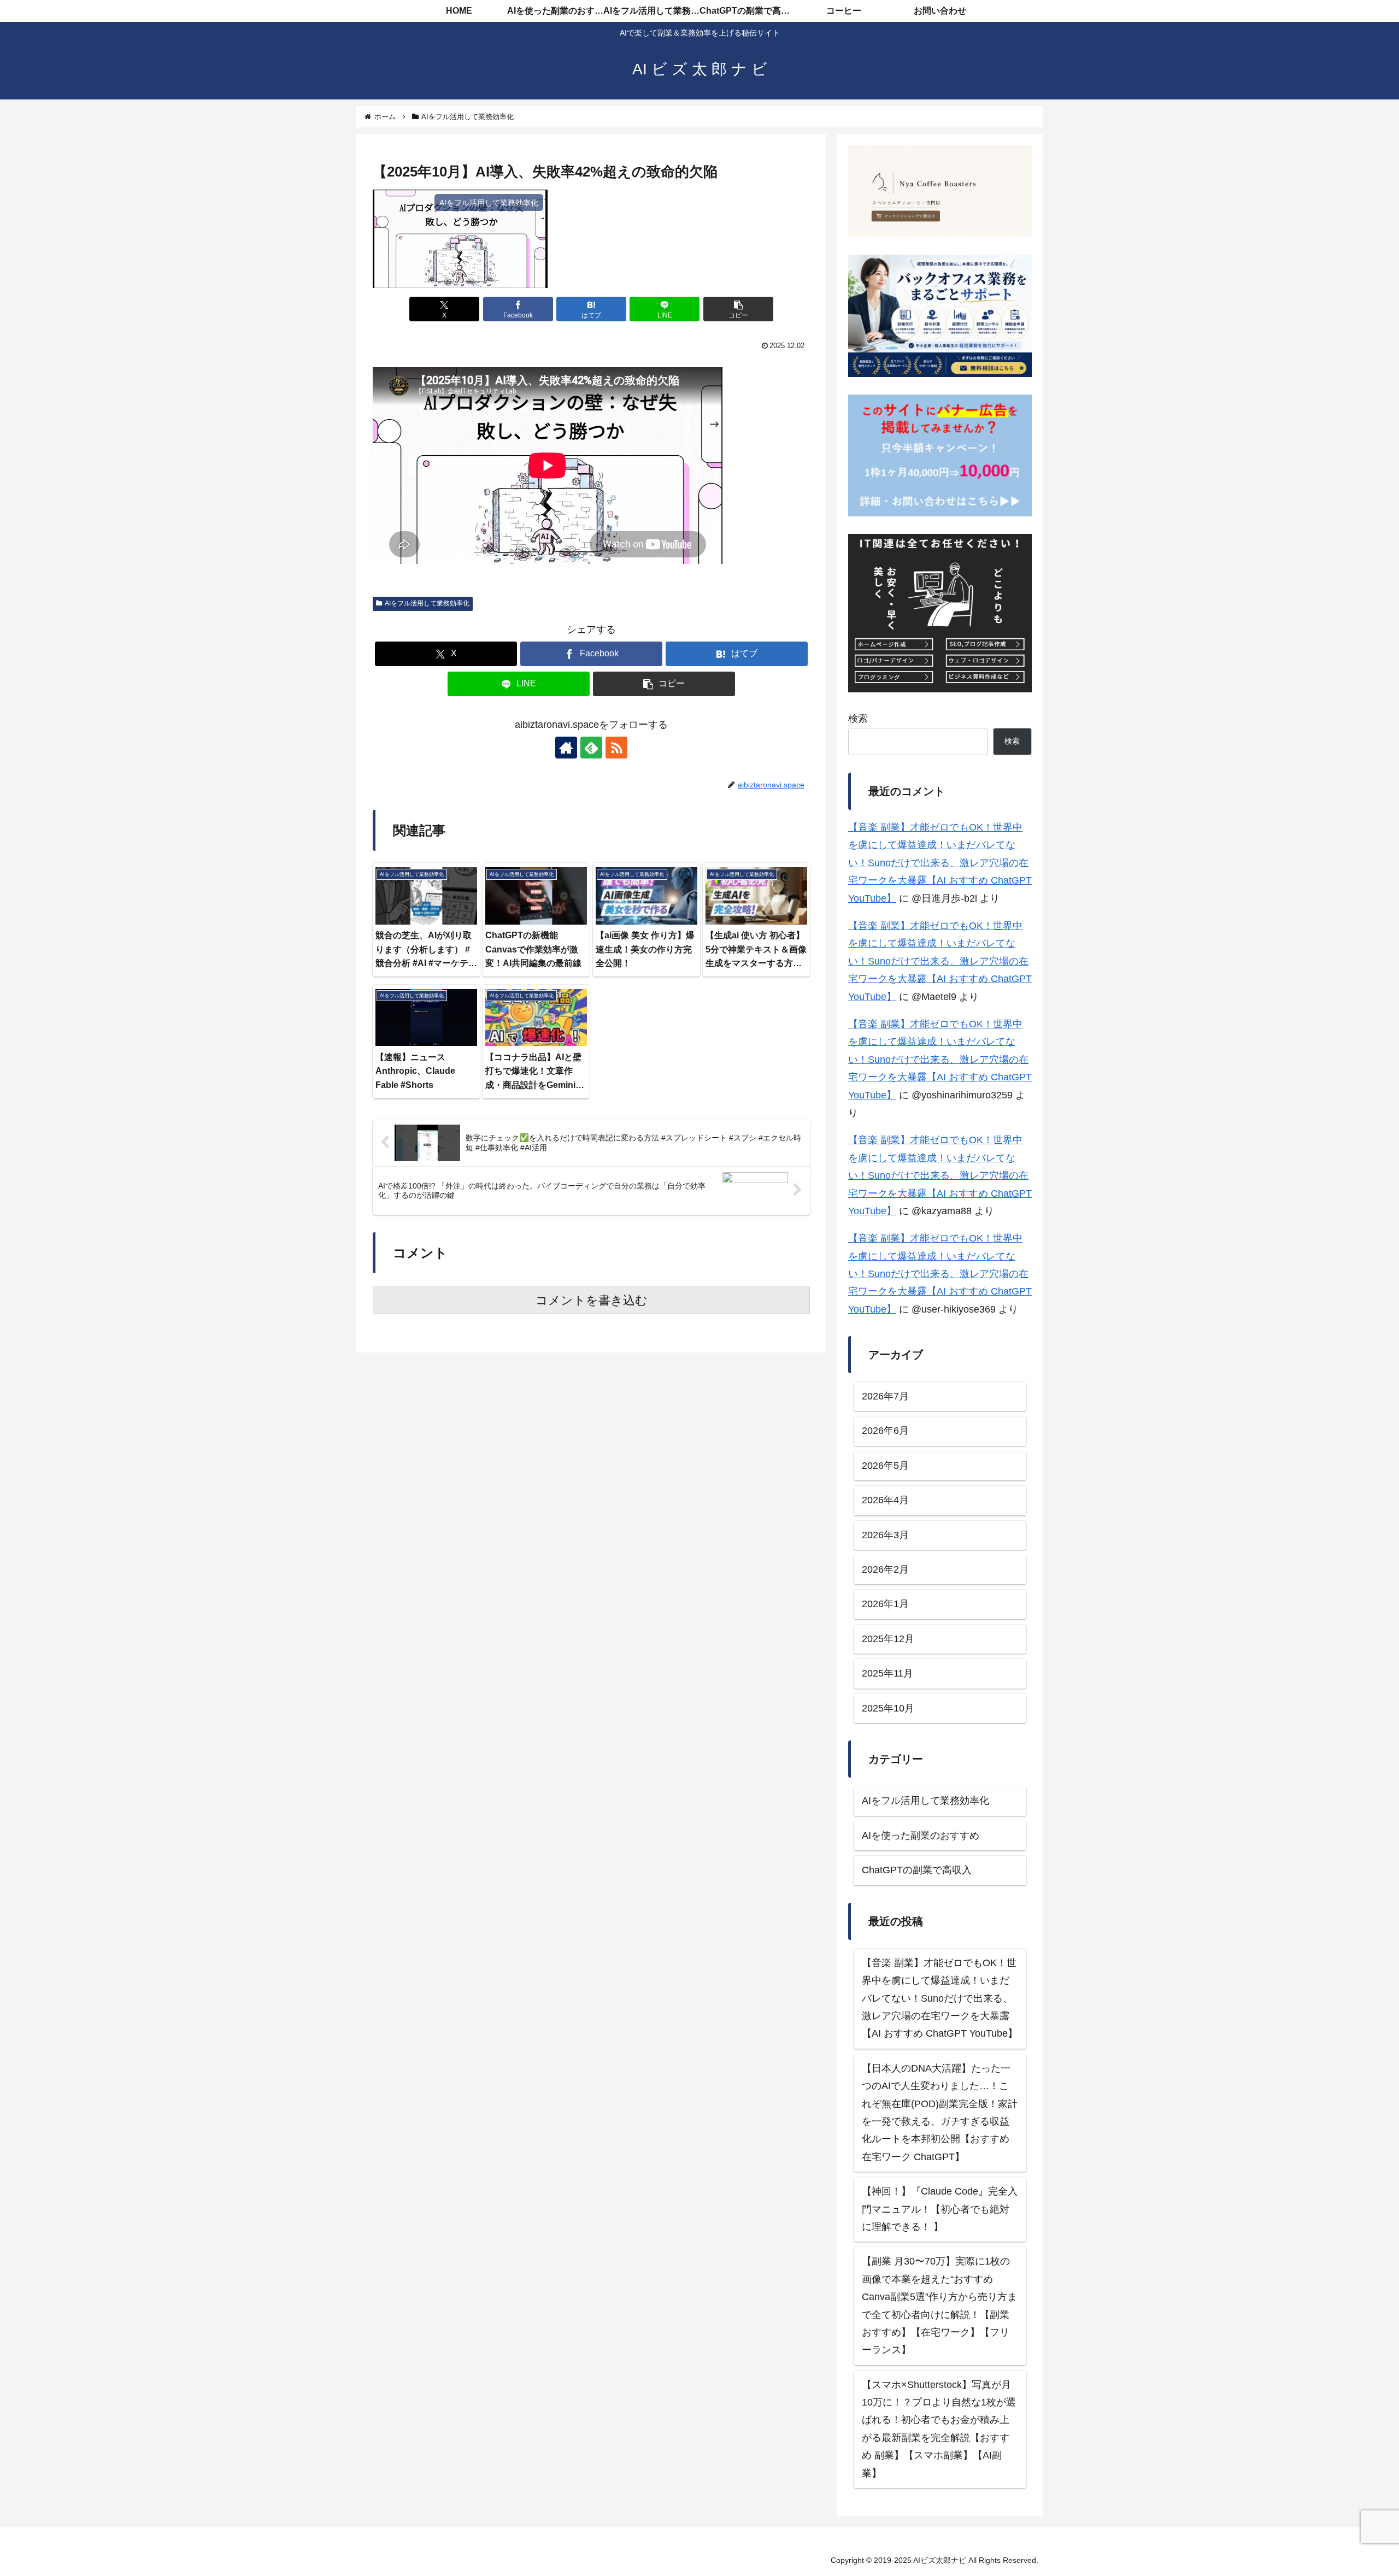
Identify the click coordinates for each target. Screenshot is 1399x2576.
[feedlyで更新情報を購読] (591, 748)
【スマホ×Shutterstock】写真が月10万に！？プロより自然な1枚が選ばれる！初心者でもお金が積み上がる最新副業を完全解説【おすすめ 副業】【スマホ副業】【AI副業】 (939, 2428)
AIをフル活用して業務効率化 (427, 603)
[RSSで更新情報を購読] (616, 748)
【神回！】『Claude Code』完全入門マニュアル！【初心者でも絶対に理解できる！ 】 (940, 2209)
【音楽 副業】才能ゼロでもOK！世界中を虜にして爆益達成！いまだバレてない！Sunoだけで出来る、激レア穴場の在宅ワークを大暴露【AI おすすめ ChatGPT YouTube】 (940, 863)
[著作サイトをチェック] (566, 748)
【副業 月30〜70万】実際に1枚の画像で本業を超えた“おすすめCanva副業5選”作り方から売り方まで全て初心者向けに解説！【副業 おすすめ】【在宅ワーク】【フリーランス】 (939, 2306)
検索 (858, 719)
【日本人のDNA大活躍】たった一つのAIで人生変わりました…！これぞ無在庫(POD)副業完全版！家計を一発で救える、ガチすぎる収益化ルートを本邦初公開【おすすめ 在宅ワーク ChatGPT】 (940, 2112)
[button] (738, 309)
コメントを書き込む (592, 1300)
